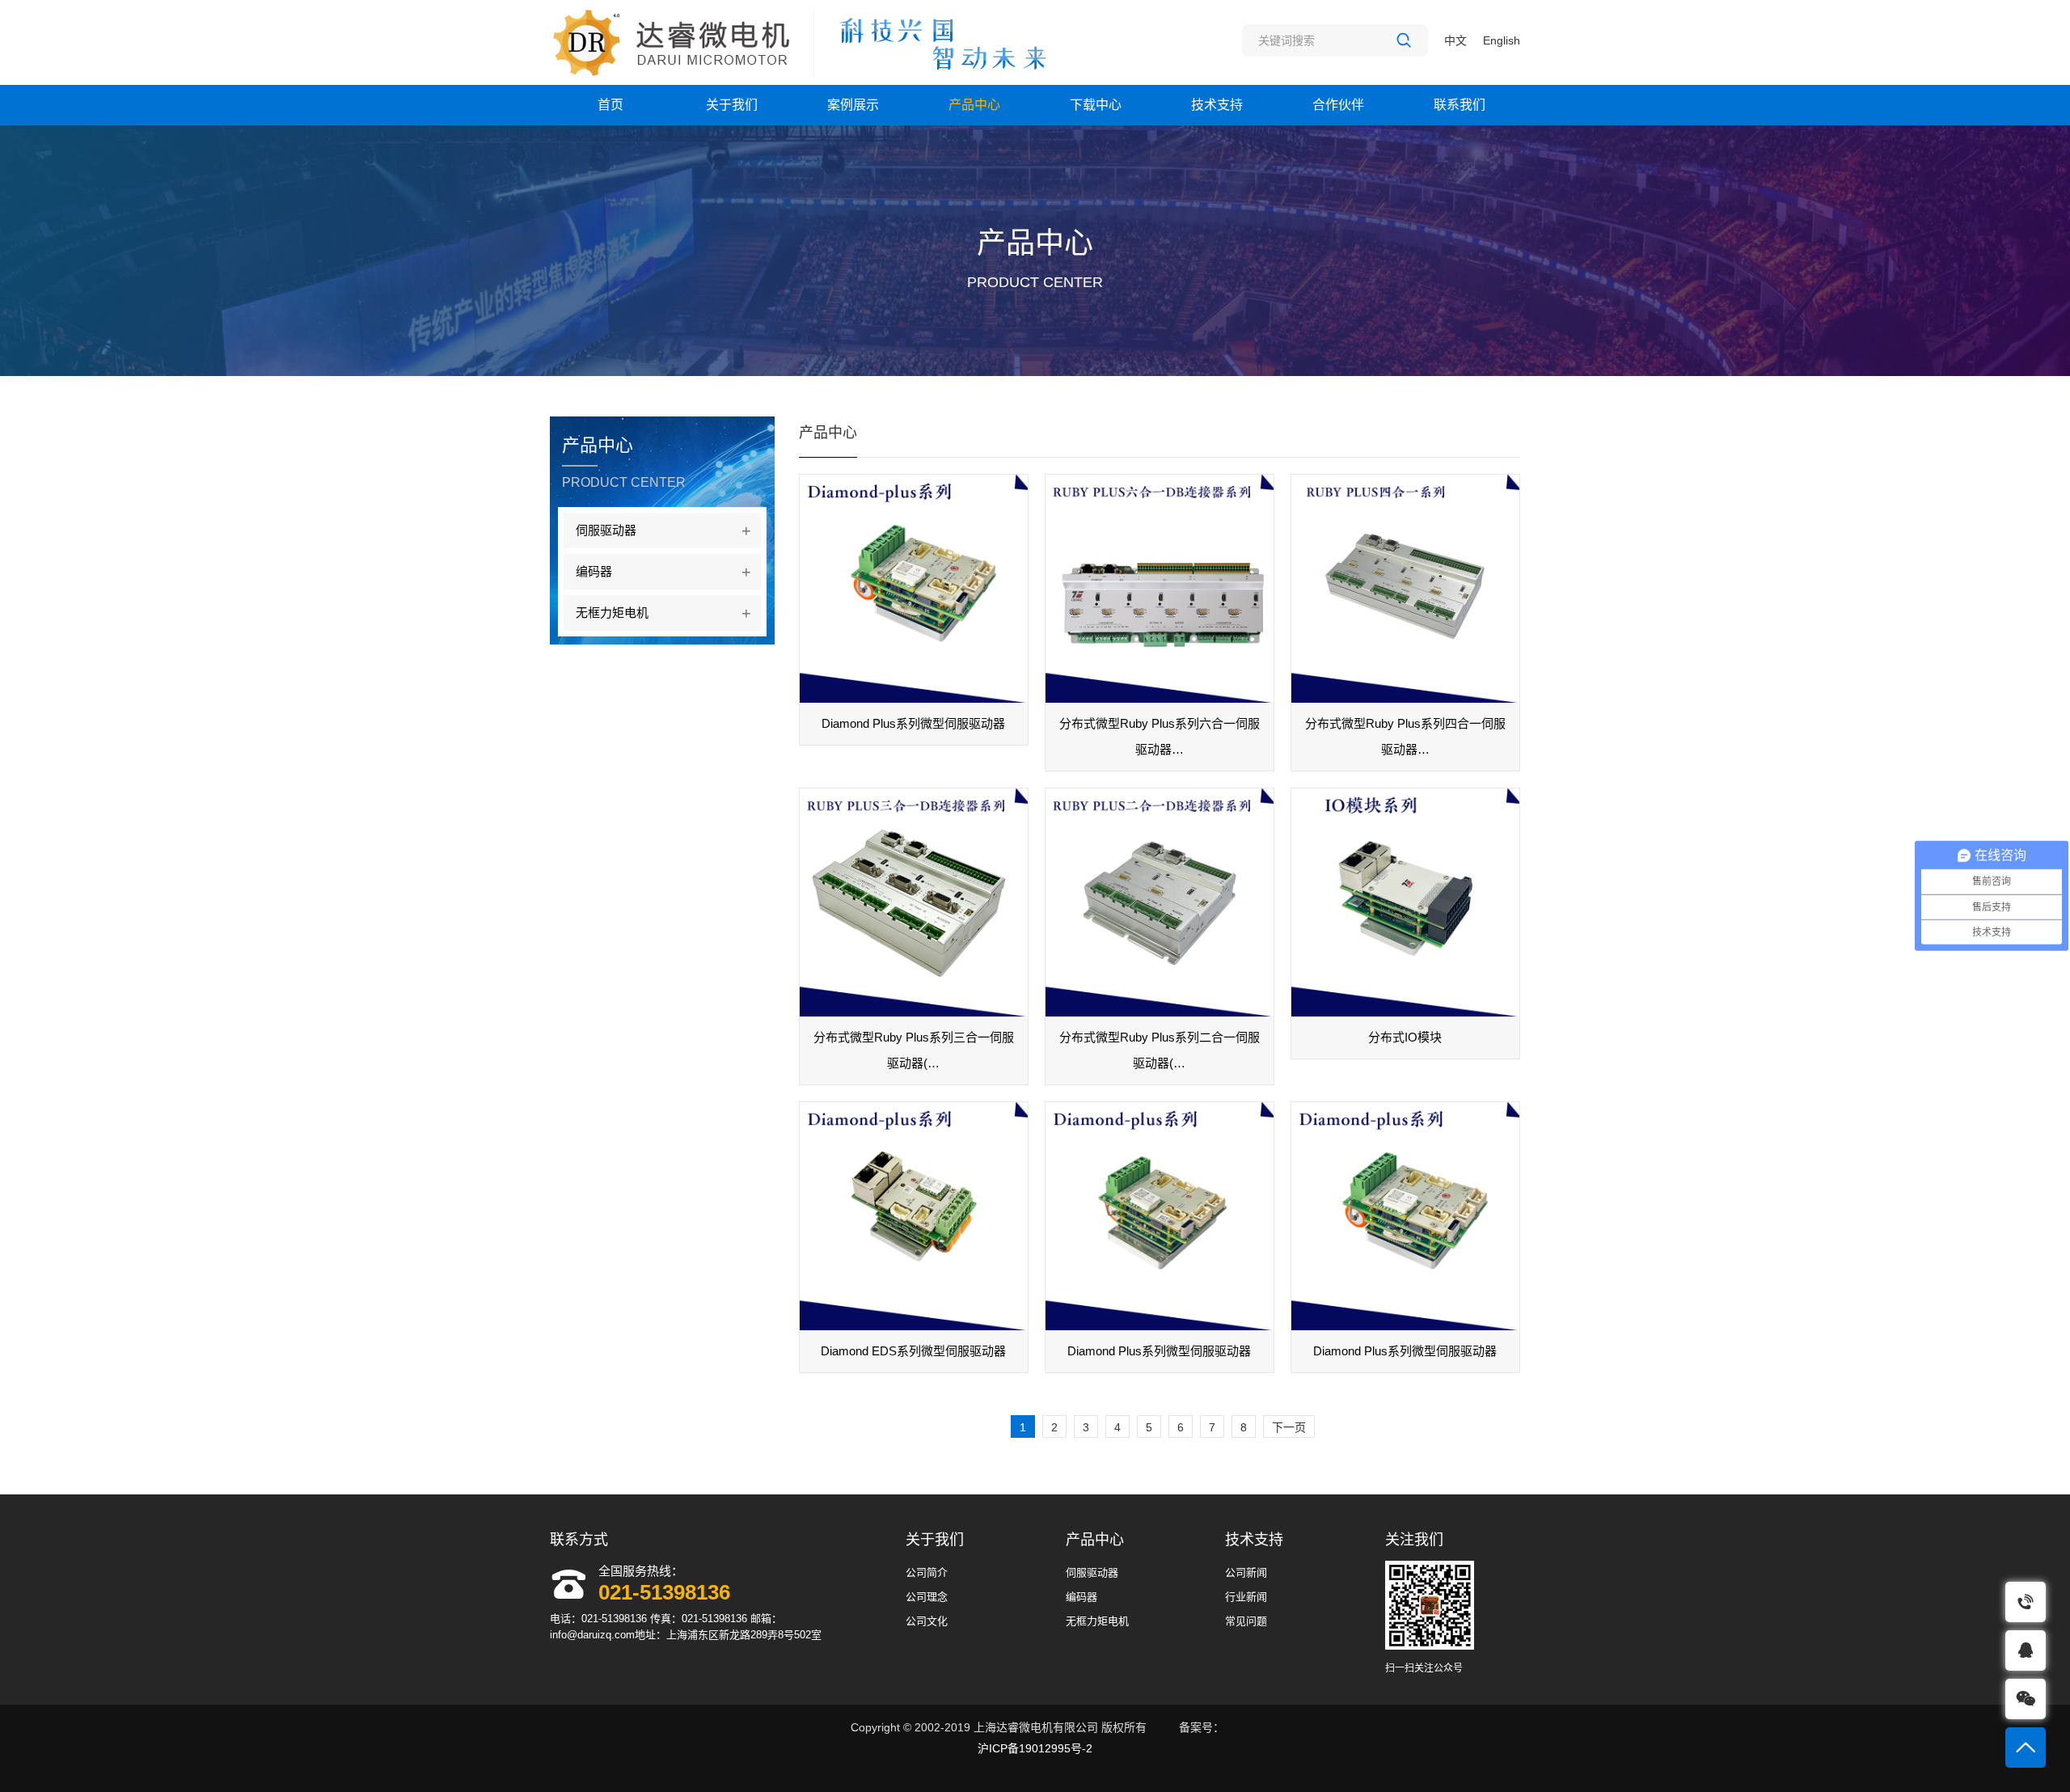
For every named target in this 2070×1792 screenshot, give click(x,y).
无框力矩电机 (663, 613)
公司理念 (927, 1597)
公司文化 (927, 1621)
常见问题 (1246, 1621)
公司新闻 (1246, 1572)
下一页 (1289, 1427)
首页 (610, 105)
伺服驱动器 (663, 530)
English (1502, 40)
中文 (1455, 40)
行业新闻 (1246, 1597)
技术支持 (1217, 105)
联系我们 (1460, 105)
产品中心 (974, 105)
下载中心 (1096, 105)
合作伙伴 (1338, 105)
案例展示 (853, 105)
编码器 (663, 572)
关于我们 (732, 105)
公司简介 (927, 1572)
